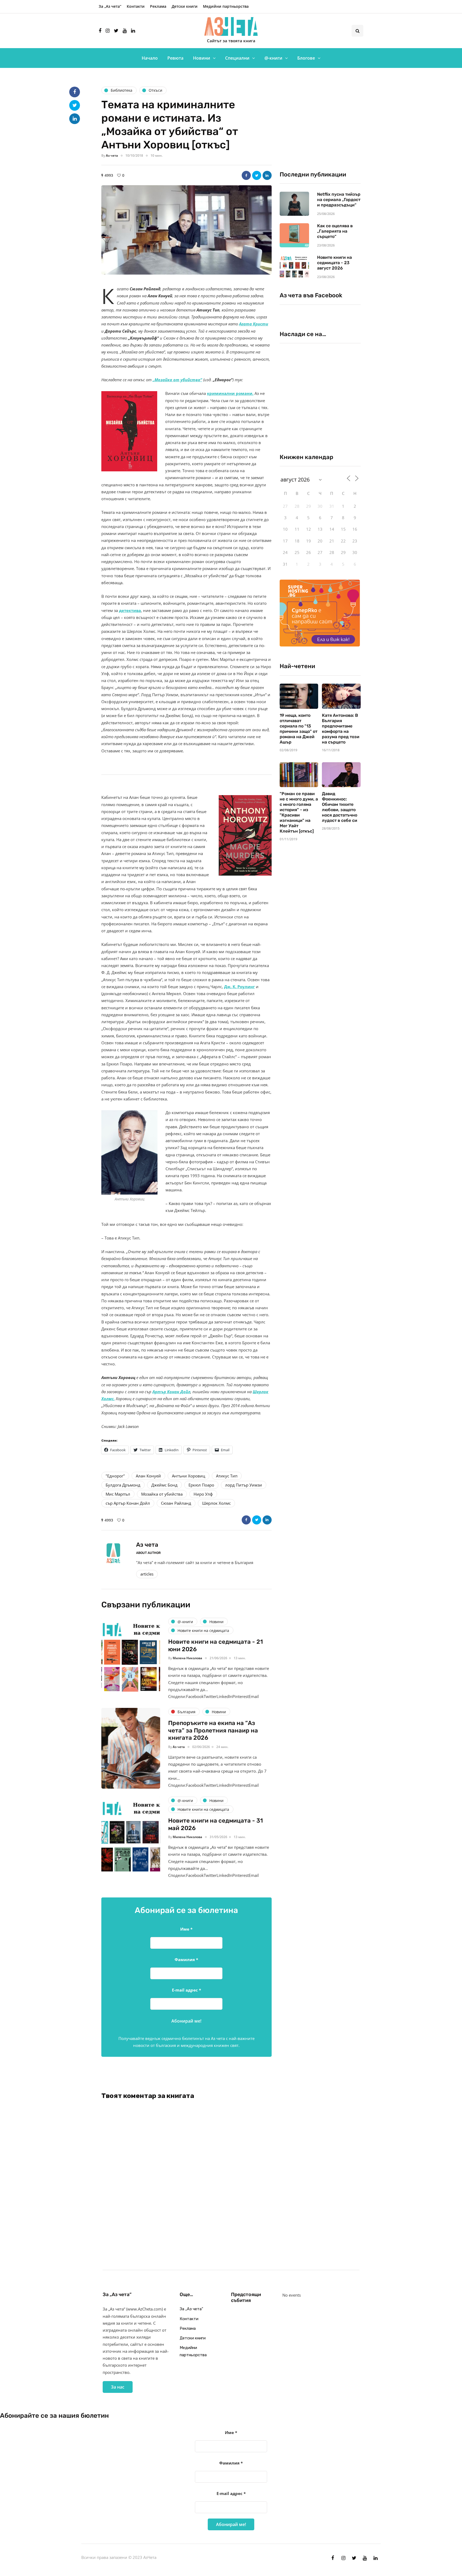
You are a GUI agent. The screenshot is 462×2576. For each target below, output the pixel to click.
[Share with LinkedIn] (267, 175)
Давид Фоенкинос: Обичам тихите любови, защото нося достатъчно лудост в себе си (340, 807)
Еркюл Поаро (201, 1485)
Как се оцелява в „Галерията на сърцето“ (335, 231)
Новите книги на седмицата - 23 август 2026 (334, 263)
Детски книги (185, 6)
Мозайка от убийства (162, 1494)
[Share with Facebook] (246, 175)
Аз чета (112, 155)
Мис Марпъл (118, 1494)
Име (186, 1929)
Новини (202, 58)
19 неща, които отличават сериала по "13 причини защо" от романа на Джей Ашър (299, 729)
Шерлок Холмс (216, 1503)
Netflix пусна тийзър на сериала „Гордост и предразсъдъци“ (339, 200)
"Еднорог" (115, 1476)
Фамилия (186, 1959)
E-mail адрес (186, 1990)
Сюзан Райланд (176, 1503)
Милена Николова (187, 1658)
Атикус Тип (227, 1476)
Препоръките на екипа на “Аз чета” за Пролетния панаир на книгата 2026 (213, 1730)
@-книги (273, 58)
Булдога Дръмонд (123, 1485)
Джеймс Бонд (164, 1485)
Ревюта (175, 58)
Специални (237, 58)
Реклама (158, 6)
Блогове (306, 58)
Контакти (136, 6)
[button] (186, 230)
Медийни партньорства (226, 6)
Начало (150, 58)
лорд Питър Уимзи (244, 1485)
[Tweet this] (257, 175)
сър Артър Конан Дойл (128, 1503)
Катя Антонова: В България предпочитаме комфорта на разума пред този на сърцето (341, 729)
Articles (147, 1574)
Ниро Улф (203, 1494)
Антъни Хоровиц (188, 1476)
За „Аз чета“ (110, 6)
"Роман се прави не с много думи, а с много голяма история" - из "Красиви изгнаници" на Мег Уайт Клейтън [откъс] (299, 812)
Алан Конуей (148, 1476)
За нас (118, 2387)
